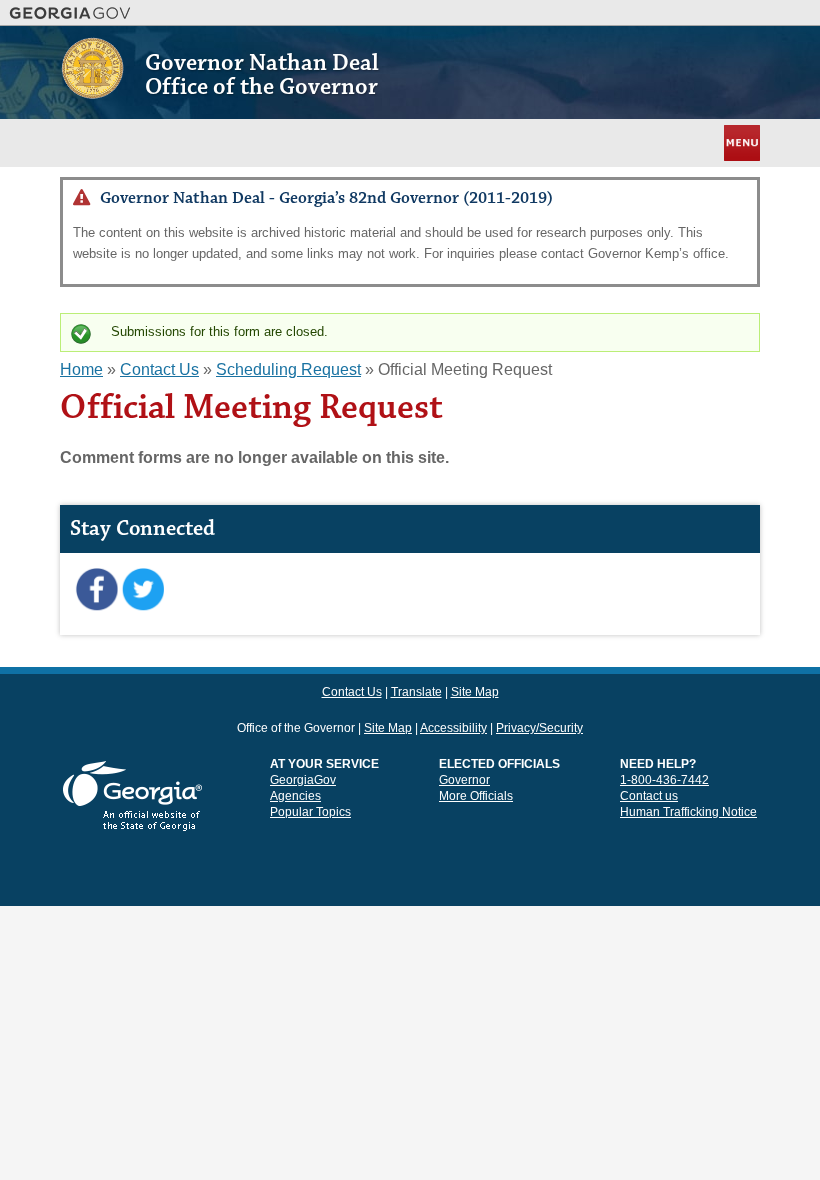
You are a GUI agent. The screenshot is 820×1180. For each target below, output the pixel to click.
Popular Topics (310, 812)
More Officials (476, 796)
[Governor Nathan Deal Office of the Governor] (92, 91)
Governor (464, 780)
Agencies (295, 796)
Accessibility (453, 728)
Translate (416, 692)
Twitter (142, 590)
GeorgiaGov (303, 780)
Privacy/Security (539, 728)
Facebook (96, 590)
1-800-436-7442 (664, 780)
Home (81, 369)
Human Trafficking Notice (688, 812)
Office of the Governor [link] (296, 728)
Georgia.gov (70, 13)
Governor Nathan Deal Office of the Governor (262, 75)
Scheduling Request (288, 369)
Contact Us (159, 369)
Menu (740, 142)
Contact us (649, 796)
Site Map (475, 692)
